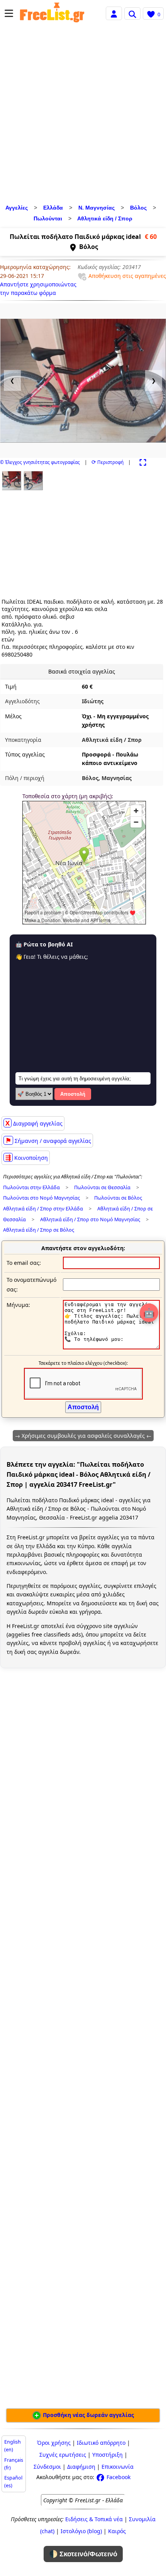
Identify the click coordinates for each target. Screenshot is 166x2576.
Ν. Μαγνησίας (97, 208)
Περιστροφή (108, 462)
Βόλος (138, 208)
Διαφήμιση (81, 2467)
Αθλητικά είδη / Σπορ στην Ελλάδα (43, 1209)
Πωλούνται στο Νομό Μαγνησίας (41, 1198)
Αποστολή (73, 1094)
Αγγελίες (17, 208)
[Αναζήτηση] (132, 14)
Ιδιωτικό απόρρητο (101, 2443)
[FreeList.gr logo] (52, 14)
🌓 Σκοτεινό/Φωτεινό (83, 2554)
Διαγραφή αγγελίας (34, 1123)
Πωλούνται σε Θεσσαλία (102, 1187)
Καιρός (117, 2531)
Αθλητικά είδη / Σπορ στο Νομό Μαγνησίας (90, 1219)
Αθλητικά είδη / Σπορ (105, 218)
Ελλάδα (53, 208)
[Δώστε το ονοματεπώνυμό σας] (111, 1284)
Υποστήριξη (108, 2455)
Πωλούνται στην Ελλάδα (31, 1187)
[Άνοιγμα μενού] (9, 13)
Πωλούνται (48, 218)
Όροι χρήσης (54, 2443)
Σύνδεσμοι (47, 2467)
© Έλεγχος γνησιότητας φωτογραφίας (40, 462)
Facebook (118, 2477)
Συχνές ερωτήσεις (63, 2455)
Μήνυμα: (18, 1305)
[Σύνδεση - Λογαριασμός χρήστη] (114, 13)
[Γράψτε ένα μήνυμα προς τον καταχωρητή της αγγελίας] (111, 1347)
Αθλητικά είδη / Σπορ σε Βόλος (39, 1230)
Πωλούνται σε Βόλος (118, 1198)
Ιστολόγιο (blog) (81, 2531)
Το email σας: (24, 1263)
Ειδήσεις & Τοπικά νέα (94, 2519)
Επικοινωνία (118, 2467)
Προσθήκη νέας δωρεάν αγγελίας (88, 2415)
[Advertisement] (83, 115)
